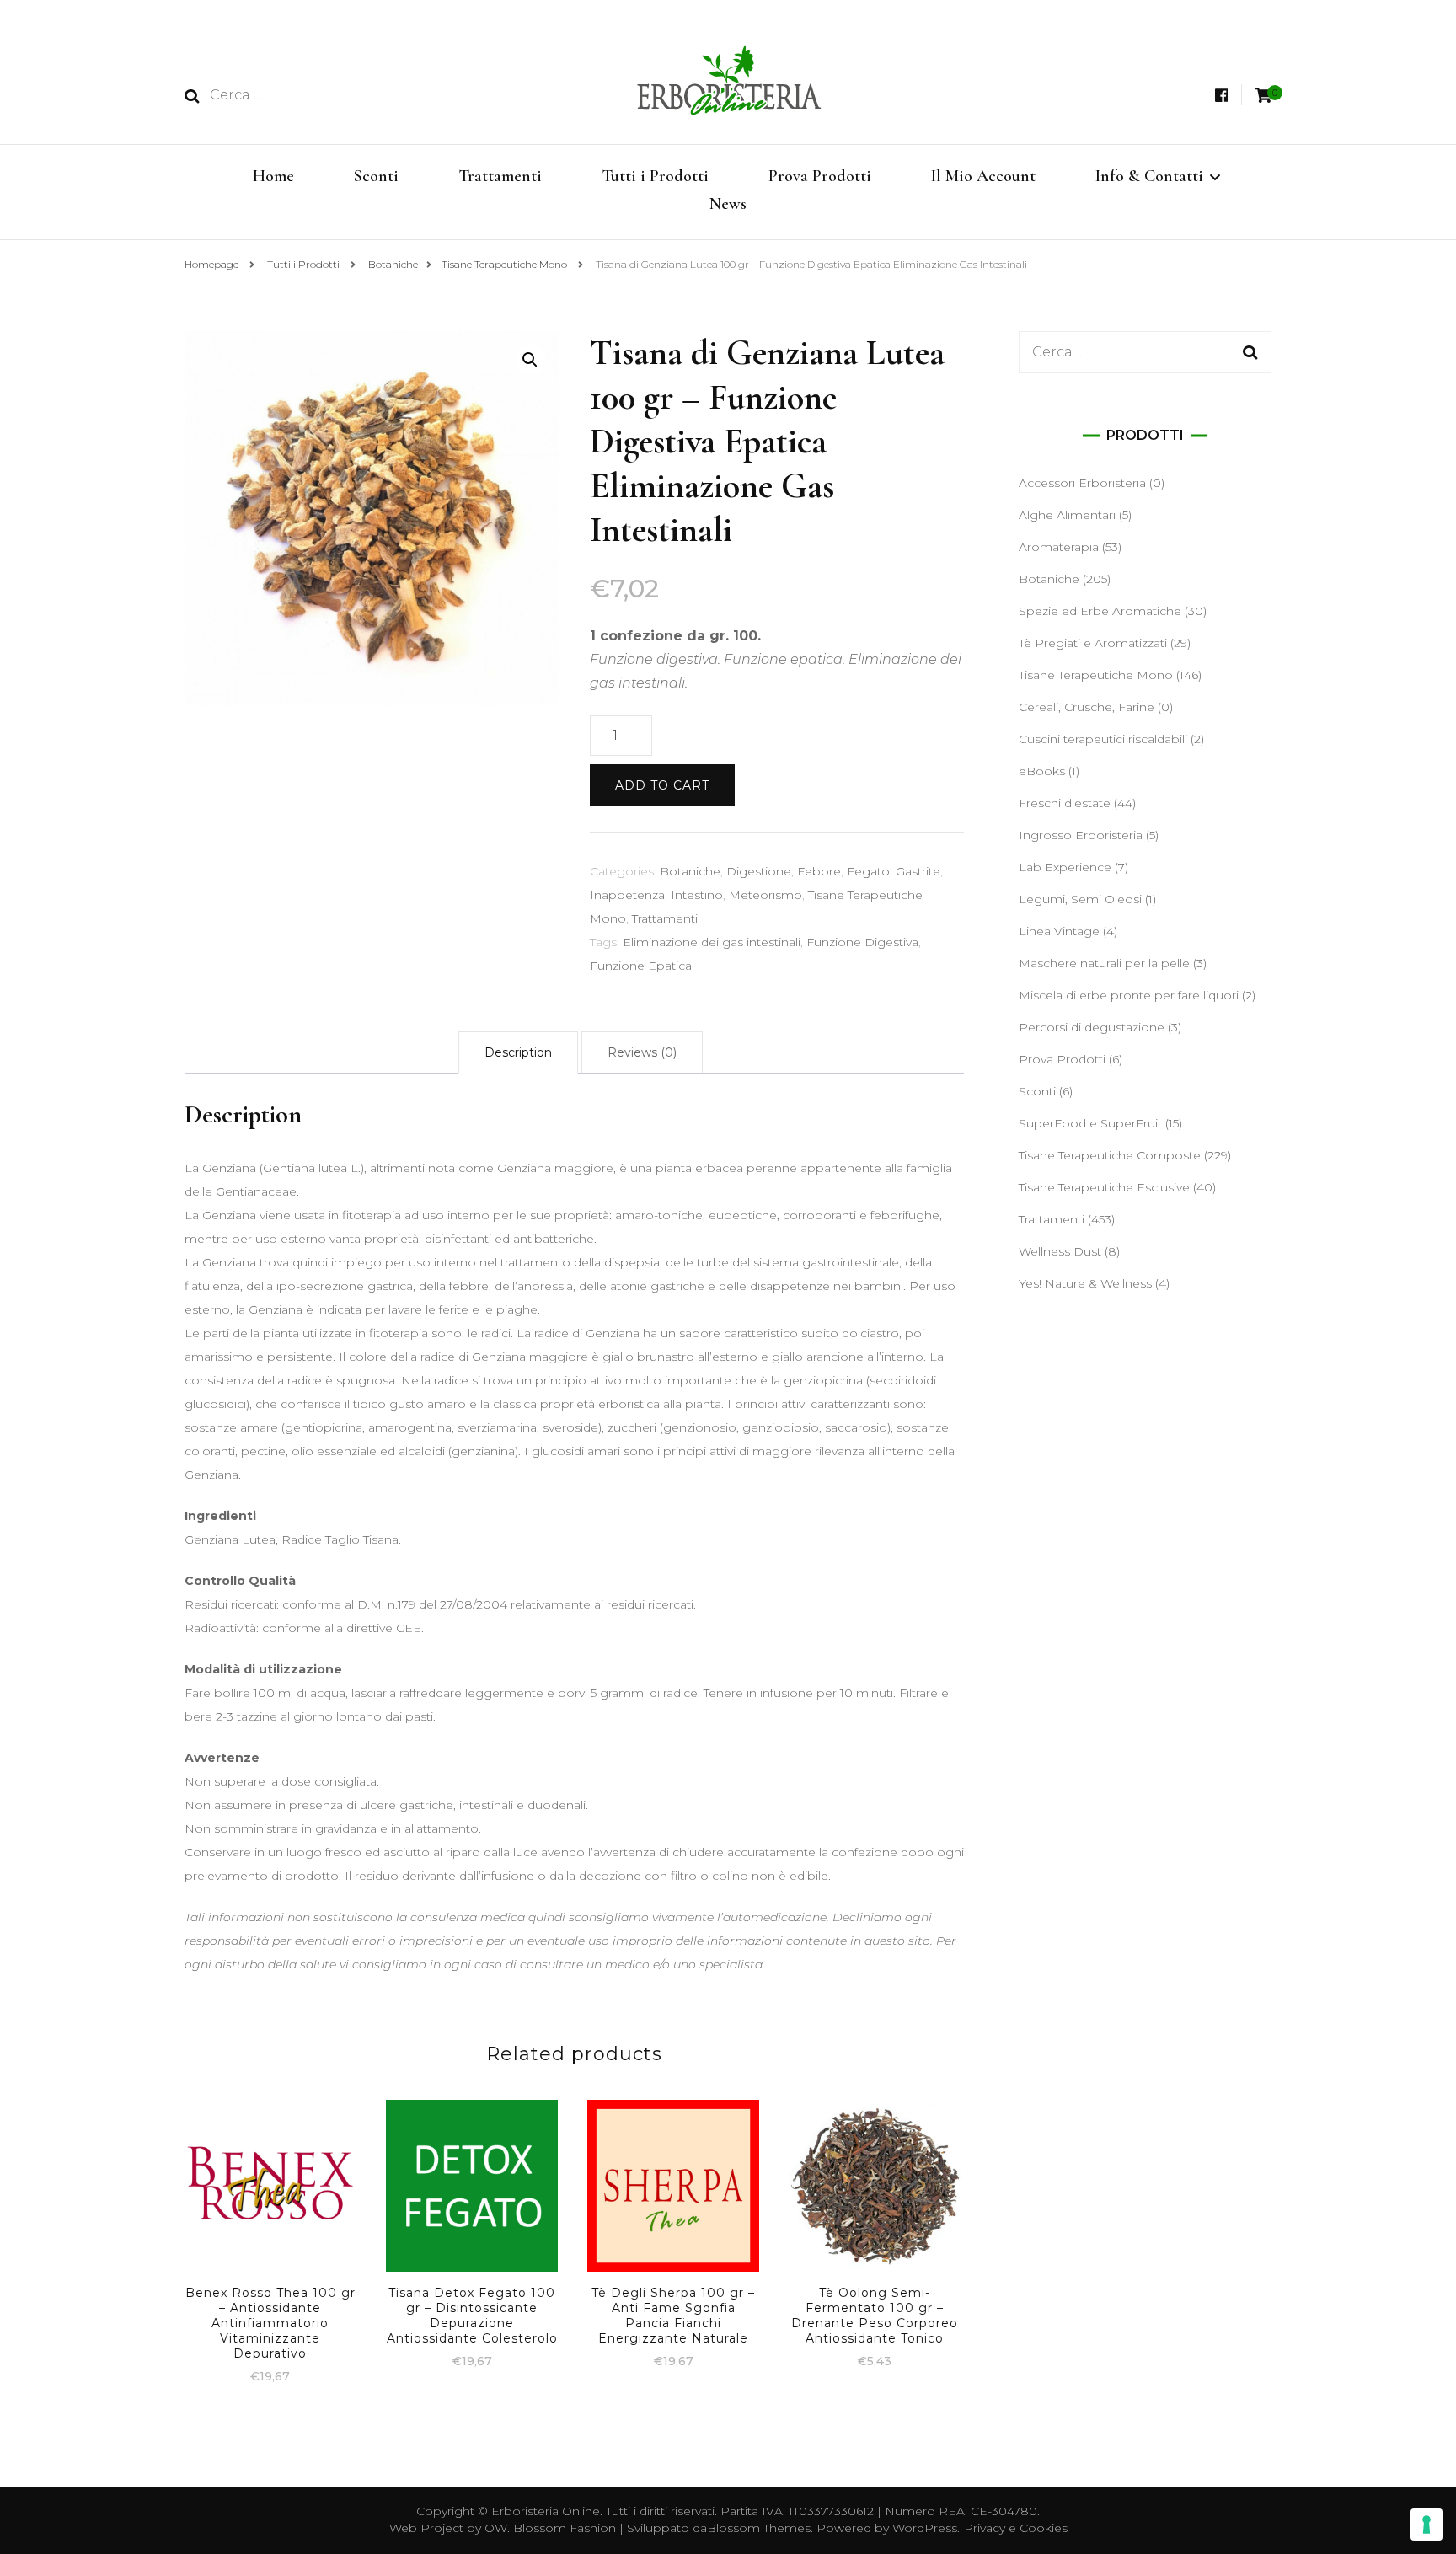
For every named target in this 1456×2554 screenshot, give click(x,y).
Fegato (868, 871)
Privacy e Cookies (1016, 2528)
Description (518, 1052)
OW (496, 2528)
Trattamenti (500, 176)
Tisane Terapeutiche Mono (1096, 675)
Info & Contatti (1149, 176)
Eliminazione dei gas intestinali (712, 942)
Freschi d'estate (1065, 803)
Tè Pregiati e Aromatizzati (1093, 643)
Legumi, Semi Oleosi (1080, 899)
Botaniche (690, 871)
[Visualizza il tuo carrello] (1263, 96)
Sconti (376, 176)
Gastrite (918, 871)
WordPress (925, 2528)
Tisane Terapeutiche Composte (1110, 1155)
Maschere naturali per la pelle (1104, 963)
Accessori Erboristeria (1082, 483)
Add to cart (662, 785)
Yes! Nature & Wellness (1085, 1283)
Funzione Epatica (641, 966)
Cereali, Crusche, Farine (1087, 707)
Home (273, 176)
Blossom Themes (759, 2528)
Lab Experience (1065, 867)
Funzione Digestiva (862, 942)
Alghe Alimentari (1067, 515)
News (728, 204)
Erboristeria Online (546, 2511)
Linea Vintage (1059, 931)
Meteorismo (765, 895)
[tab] (518, 1052)
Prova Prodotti (820, 176)
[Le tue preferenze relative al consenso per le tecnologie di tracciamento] (1427, 2525)
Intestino (697, 895)
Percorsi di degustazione (1092, 1027)
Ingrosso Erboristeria (1081, 835)
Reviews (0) (642, 1052)
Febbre (819, 871)
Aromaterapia (1059, 547)
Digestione (759, 871)
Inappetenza (627, 895)
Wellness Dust (1060, 1251)
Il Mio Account (983, 176)
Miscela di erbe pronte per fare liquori (1129, 995)
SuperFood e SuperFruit (1090, 1123)
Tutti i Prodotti (655, 176)
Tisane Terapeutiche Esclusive (1104, 1187)
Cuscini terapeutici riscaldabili (1103, 739)
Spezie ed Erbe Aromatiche (1100, 611)
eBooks (1042, 771)
